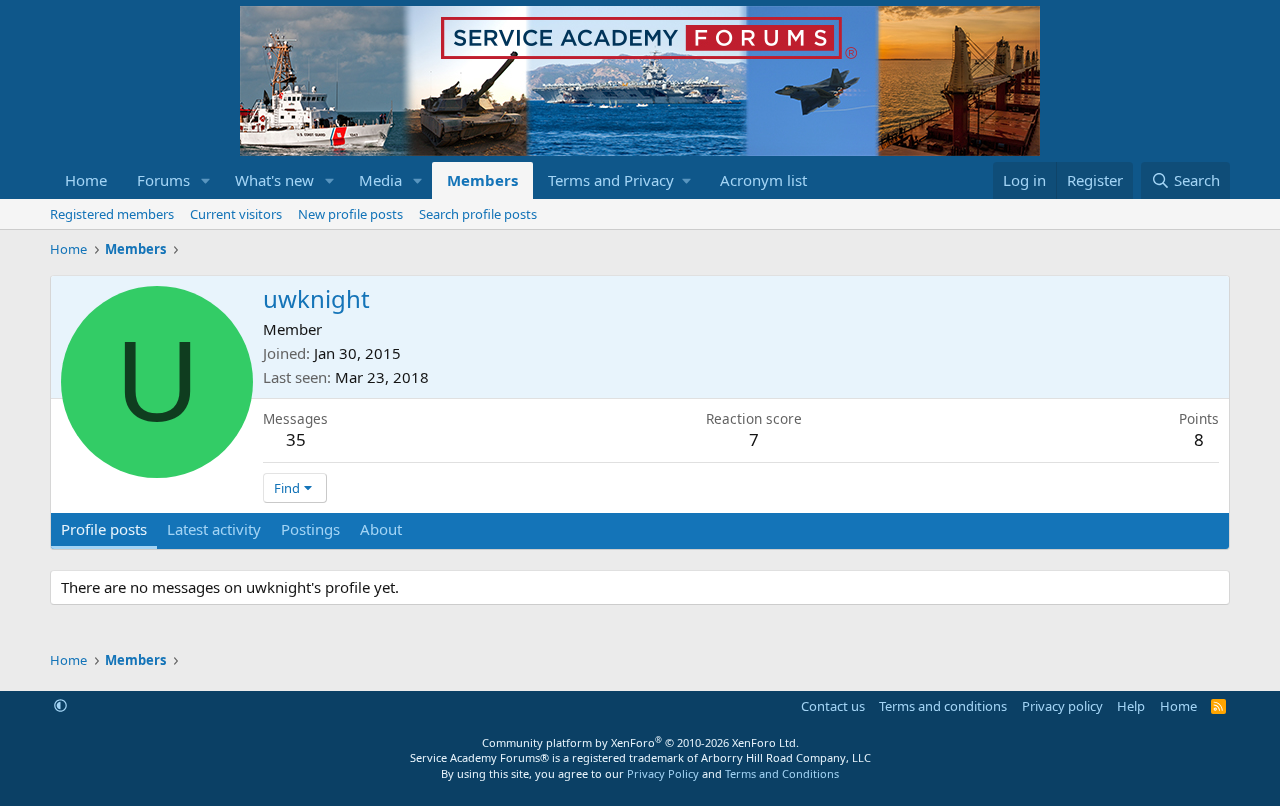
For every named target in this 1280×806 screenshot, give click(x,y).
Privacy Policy (663, 773)
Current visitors (236, 214)
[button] (206, 180)
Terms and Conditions (782, 773)
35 (296, 439)
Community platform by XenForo (640, 742)
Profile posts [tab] (104, 529)
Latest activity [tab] (214, 529)
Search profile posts (478, 214)
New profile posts (350, 214)
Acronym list (763, 180)
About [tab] (381, 529)
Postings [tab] (310, 529)
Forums (163, 180)
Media (380, 180)
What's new (274, 180)
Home (86, 180)
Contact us (833, 706)
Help (1131, 706)
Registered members (112, 214)
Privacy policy (1062, 706)
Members (482, 180)
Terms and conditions (943, 706)
